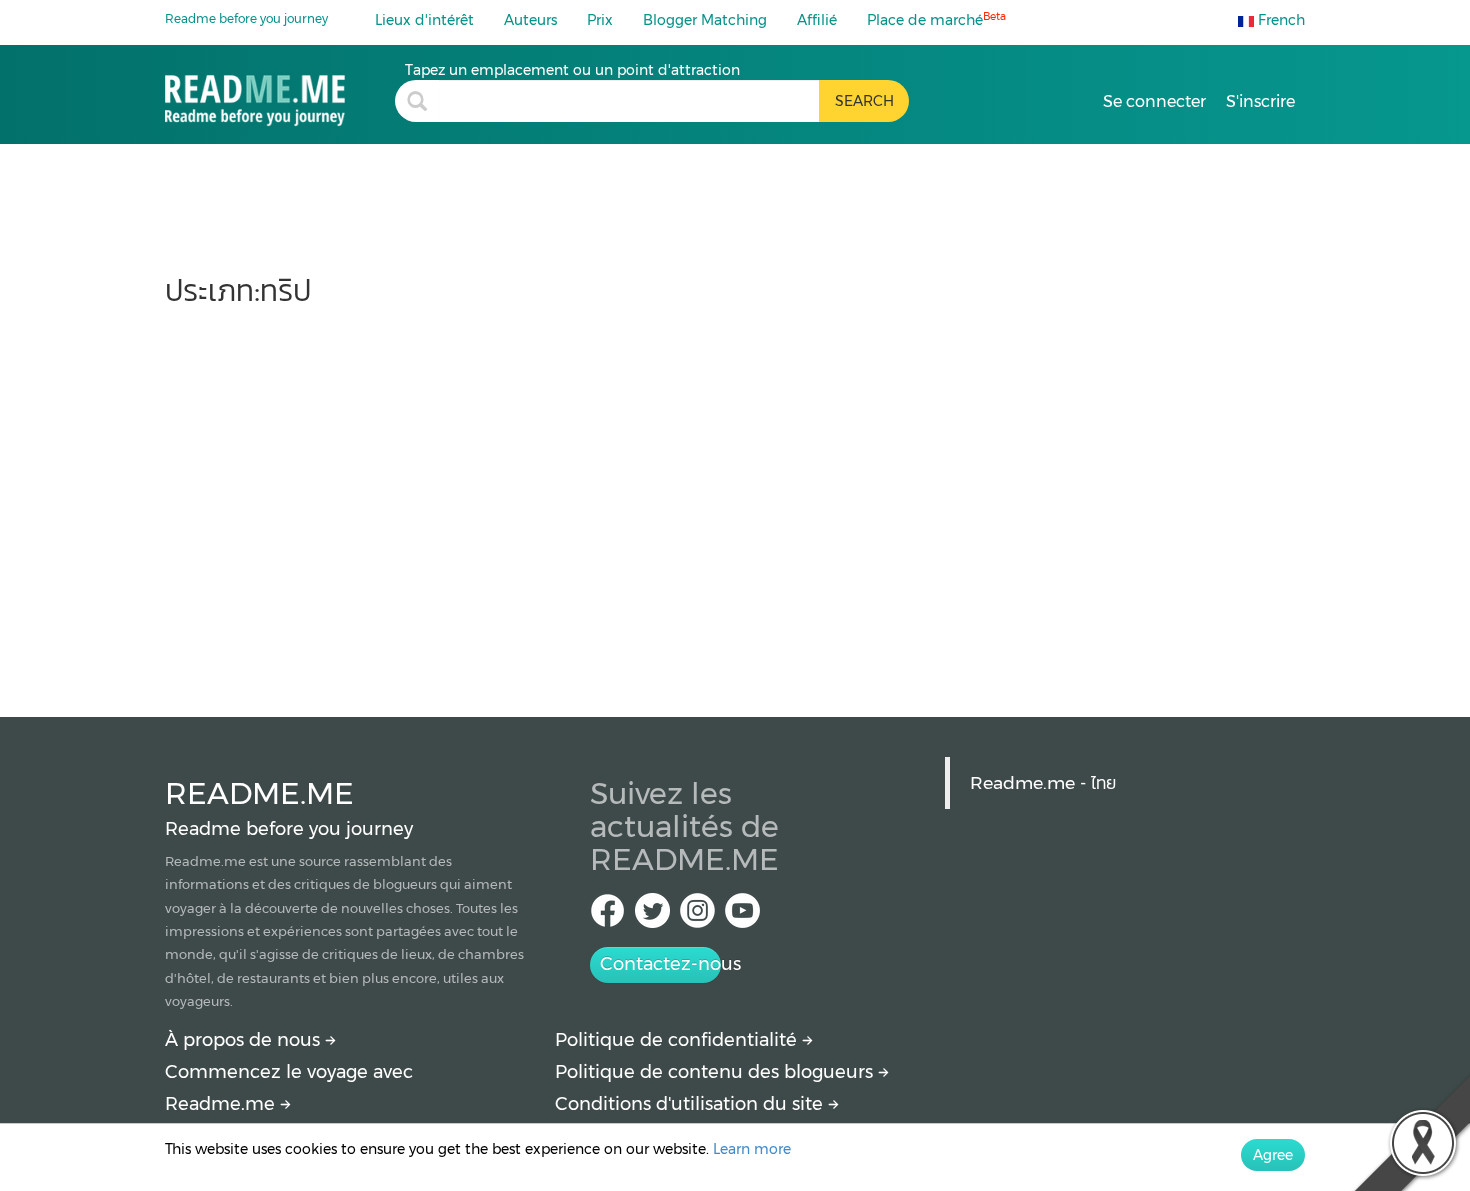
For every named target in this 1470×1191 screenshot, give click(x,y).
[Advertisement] (735, 502)
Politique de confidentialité (678, 1040)
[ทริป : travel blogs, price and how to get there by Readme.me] (280, 93)
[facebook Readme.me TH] (607, 916)
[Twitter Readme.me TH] (652, 916)
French (1279, 20)
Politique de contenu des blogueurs (716, 1072)
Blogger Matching (705, 20)
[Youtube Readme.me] (742, 916)
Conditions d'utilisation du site (691, 1104)
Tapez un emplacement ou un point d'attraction (572, 70)
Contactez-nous (660, 964)
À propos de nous (245, 1040)
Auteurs (530, 20)
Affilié (817, 20)
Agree (1273, 1155)
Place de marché (936, 19)
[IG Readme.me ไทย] (697, 916)
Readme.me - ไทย (1043, 782)
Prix (600, 20)
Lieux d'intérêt (424, 20)
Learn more (752, 1149)
